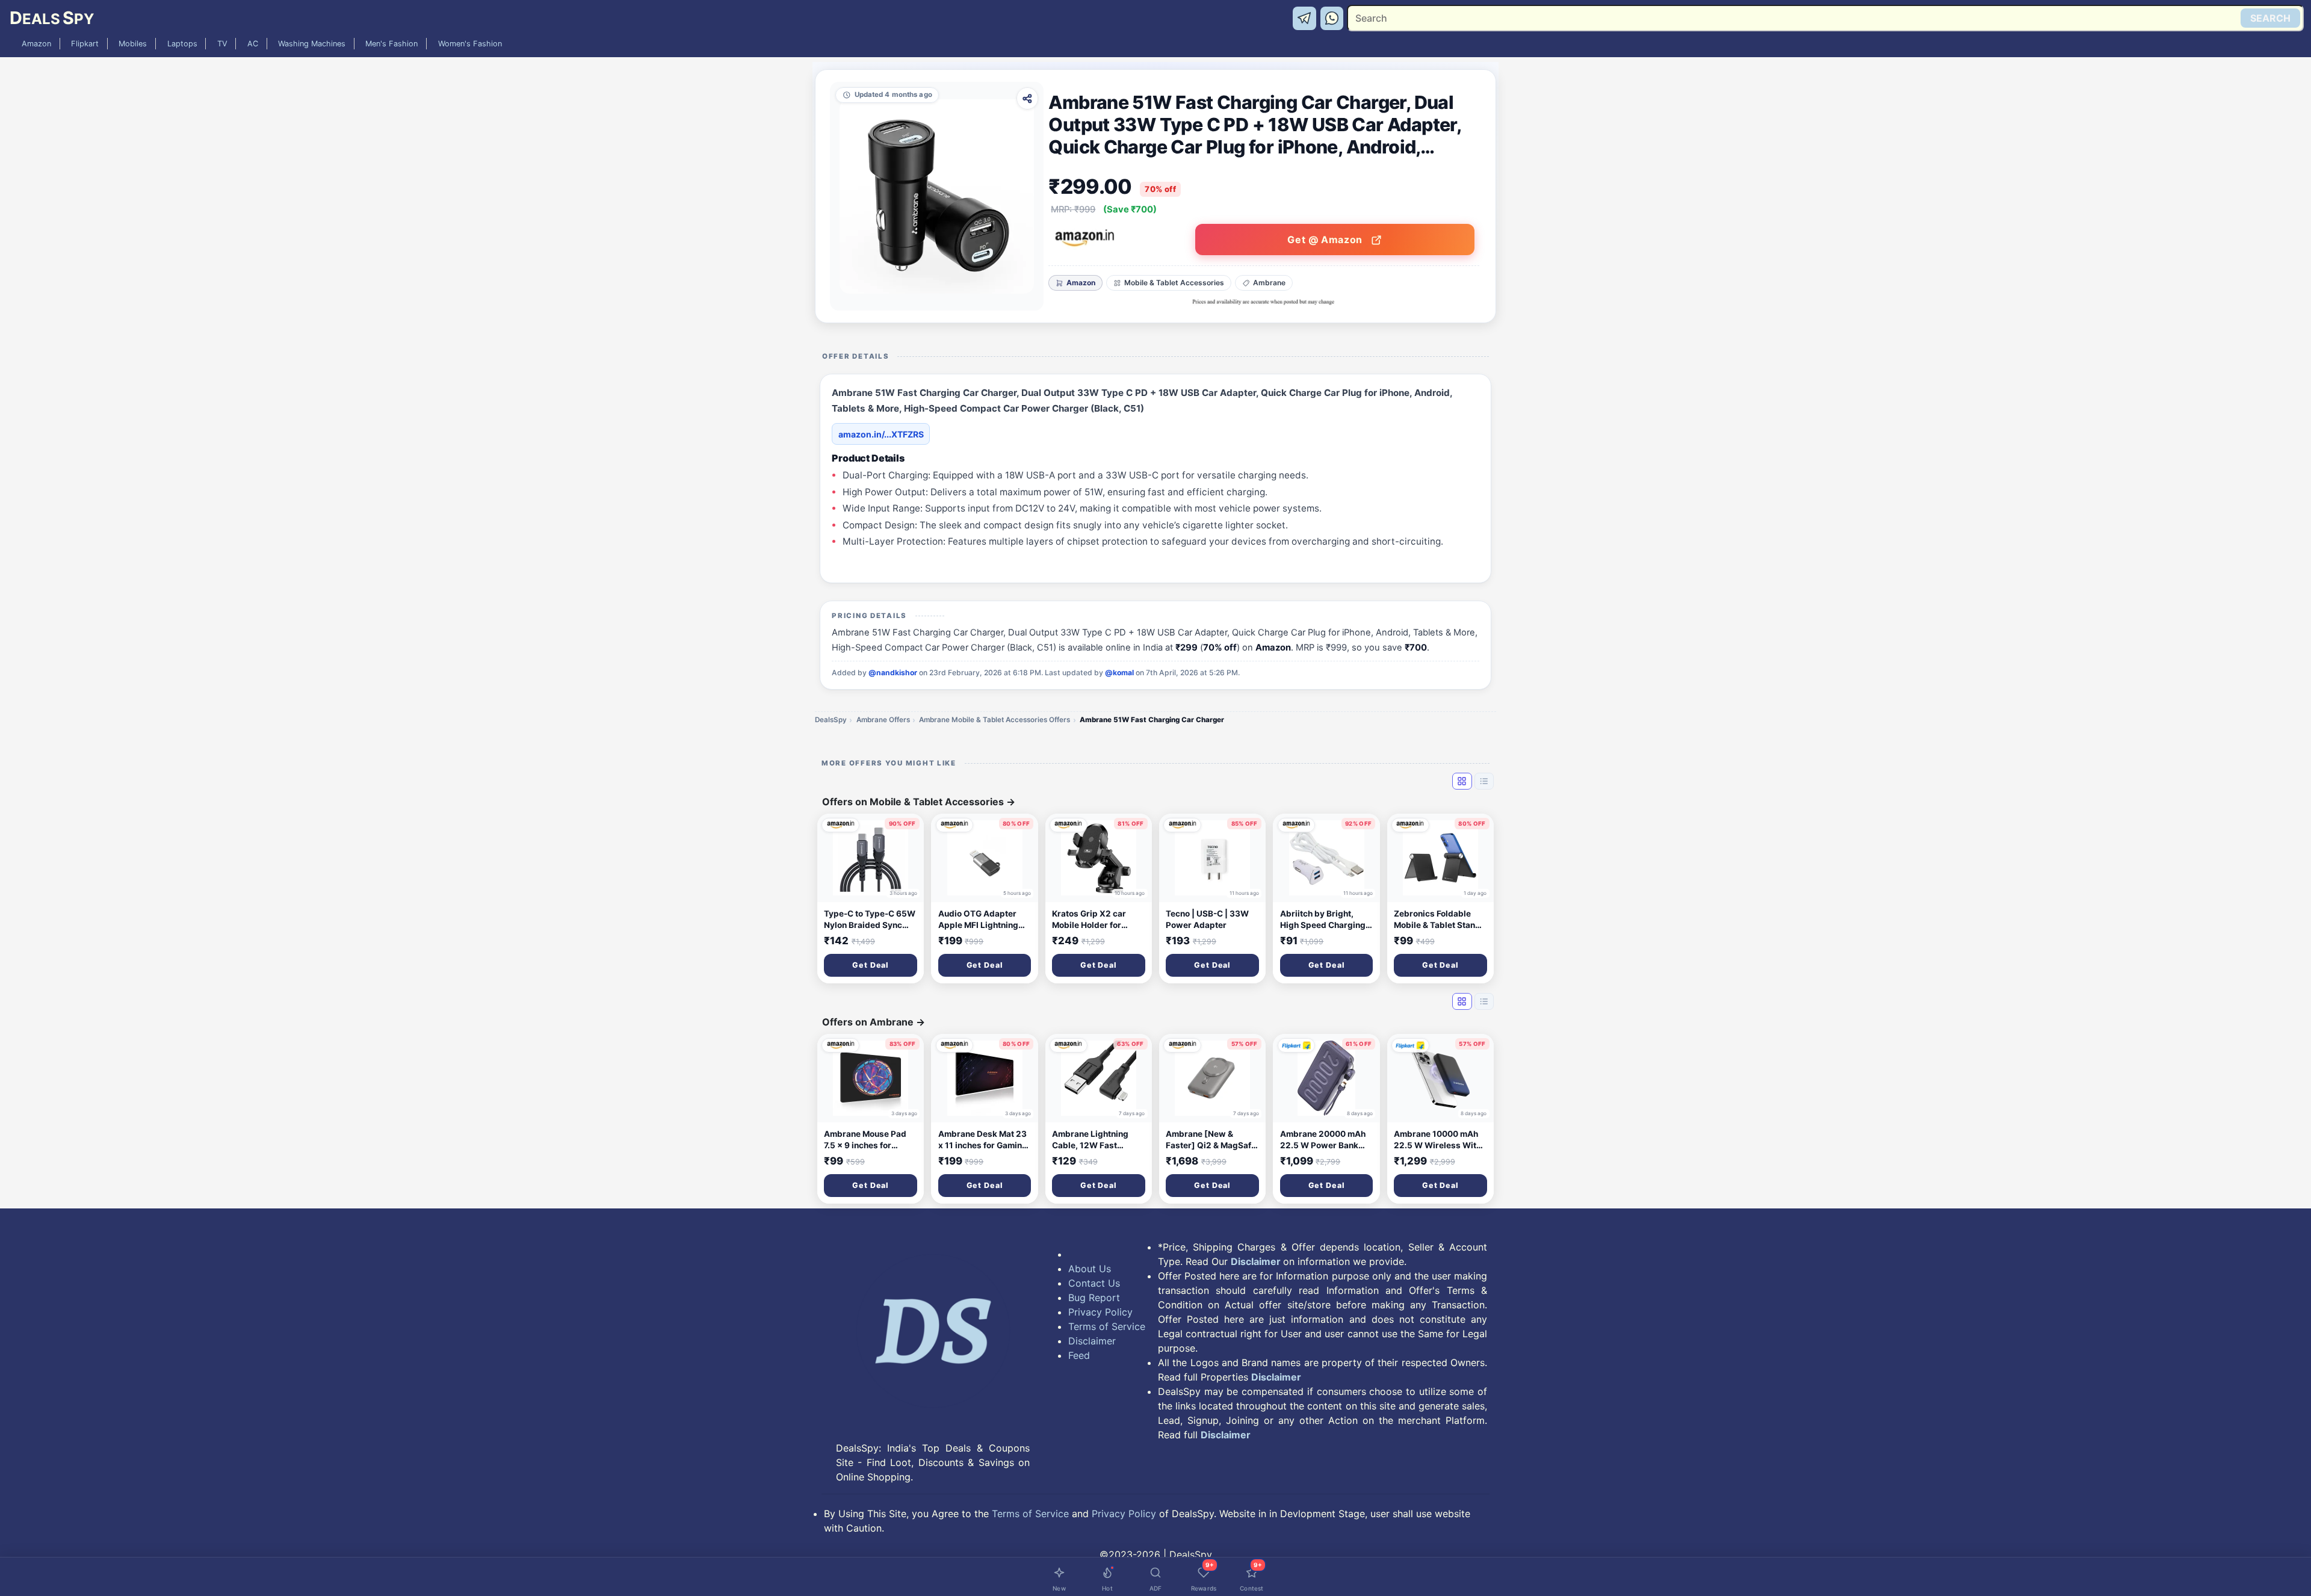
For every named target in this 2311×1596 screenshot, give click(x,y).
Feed (1079, 1355)
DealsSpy (831, 720)
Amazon (36, 44)
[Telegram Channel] (1306, 17)
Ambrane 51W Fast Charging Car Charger (1152, 720)
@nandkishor (893, 673)
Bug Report (1094, 1298)
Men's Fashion (391, 44)
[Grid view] (1462, 781)
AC (253, 44)
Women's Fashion (470, 44)
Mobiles (133, 44)
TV (222, 44)
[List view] (1484, 781)
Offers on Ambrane (874, 1022)
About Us (1090, 1269)
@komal (1119, 673)
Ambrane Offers (883, 720)
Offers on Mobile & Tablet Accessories (919, 802)
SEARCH (2270, 18)
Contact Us (1094, 1283)
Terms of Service (1107, 1326)
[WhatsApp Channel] (1332, 17)
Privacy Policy (1100, 1312)
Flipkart (85, 44)
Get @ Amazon (1326, 240)
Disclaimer (1092, 1341)
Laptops (182, 44)
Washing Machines (312, 44)
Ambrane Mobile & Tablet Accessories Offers (995, 720)
